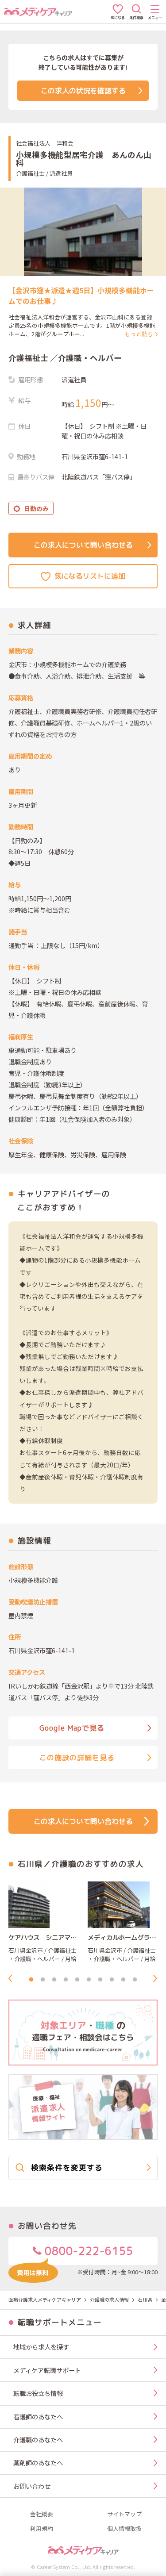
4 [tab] (66, 1980)
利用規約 (42, 2529)
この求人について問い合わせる (83, 545)
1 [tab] (31, 1980)
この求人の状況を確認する (83, 91)
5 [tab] (77, 1980)
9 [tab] (124, 1980)
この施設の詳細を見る (77, 1758)
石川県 (145, 2300)
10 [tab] (135, 1980)
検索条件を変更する (67, 2167)
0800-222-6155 (87, 2251)
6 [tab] (89, 1980)
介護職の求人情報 (109, 2300)
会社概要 (42, 2514)
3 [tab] (54, 1980)
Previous (13, 1978)
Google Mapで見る (72, 1728)
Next (158, 1978)
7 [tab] (100, 1980)
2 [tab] (43, 1980)
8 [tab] (112, 1980)
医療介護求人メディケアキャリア (45, 2300)
